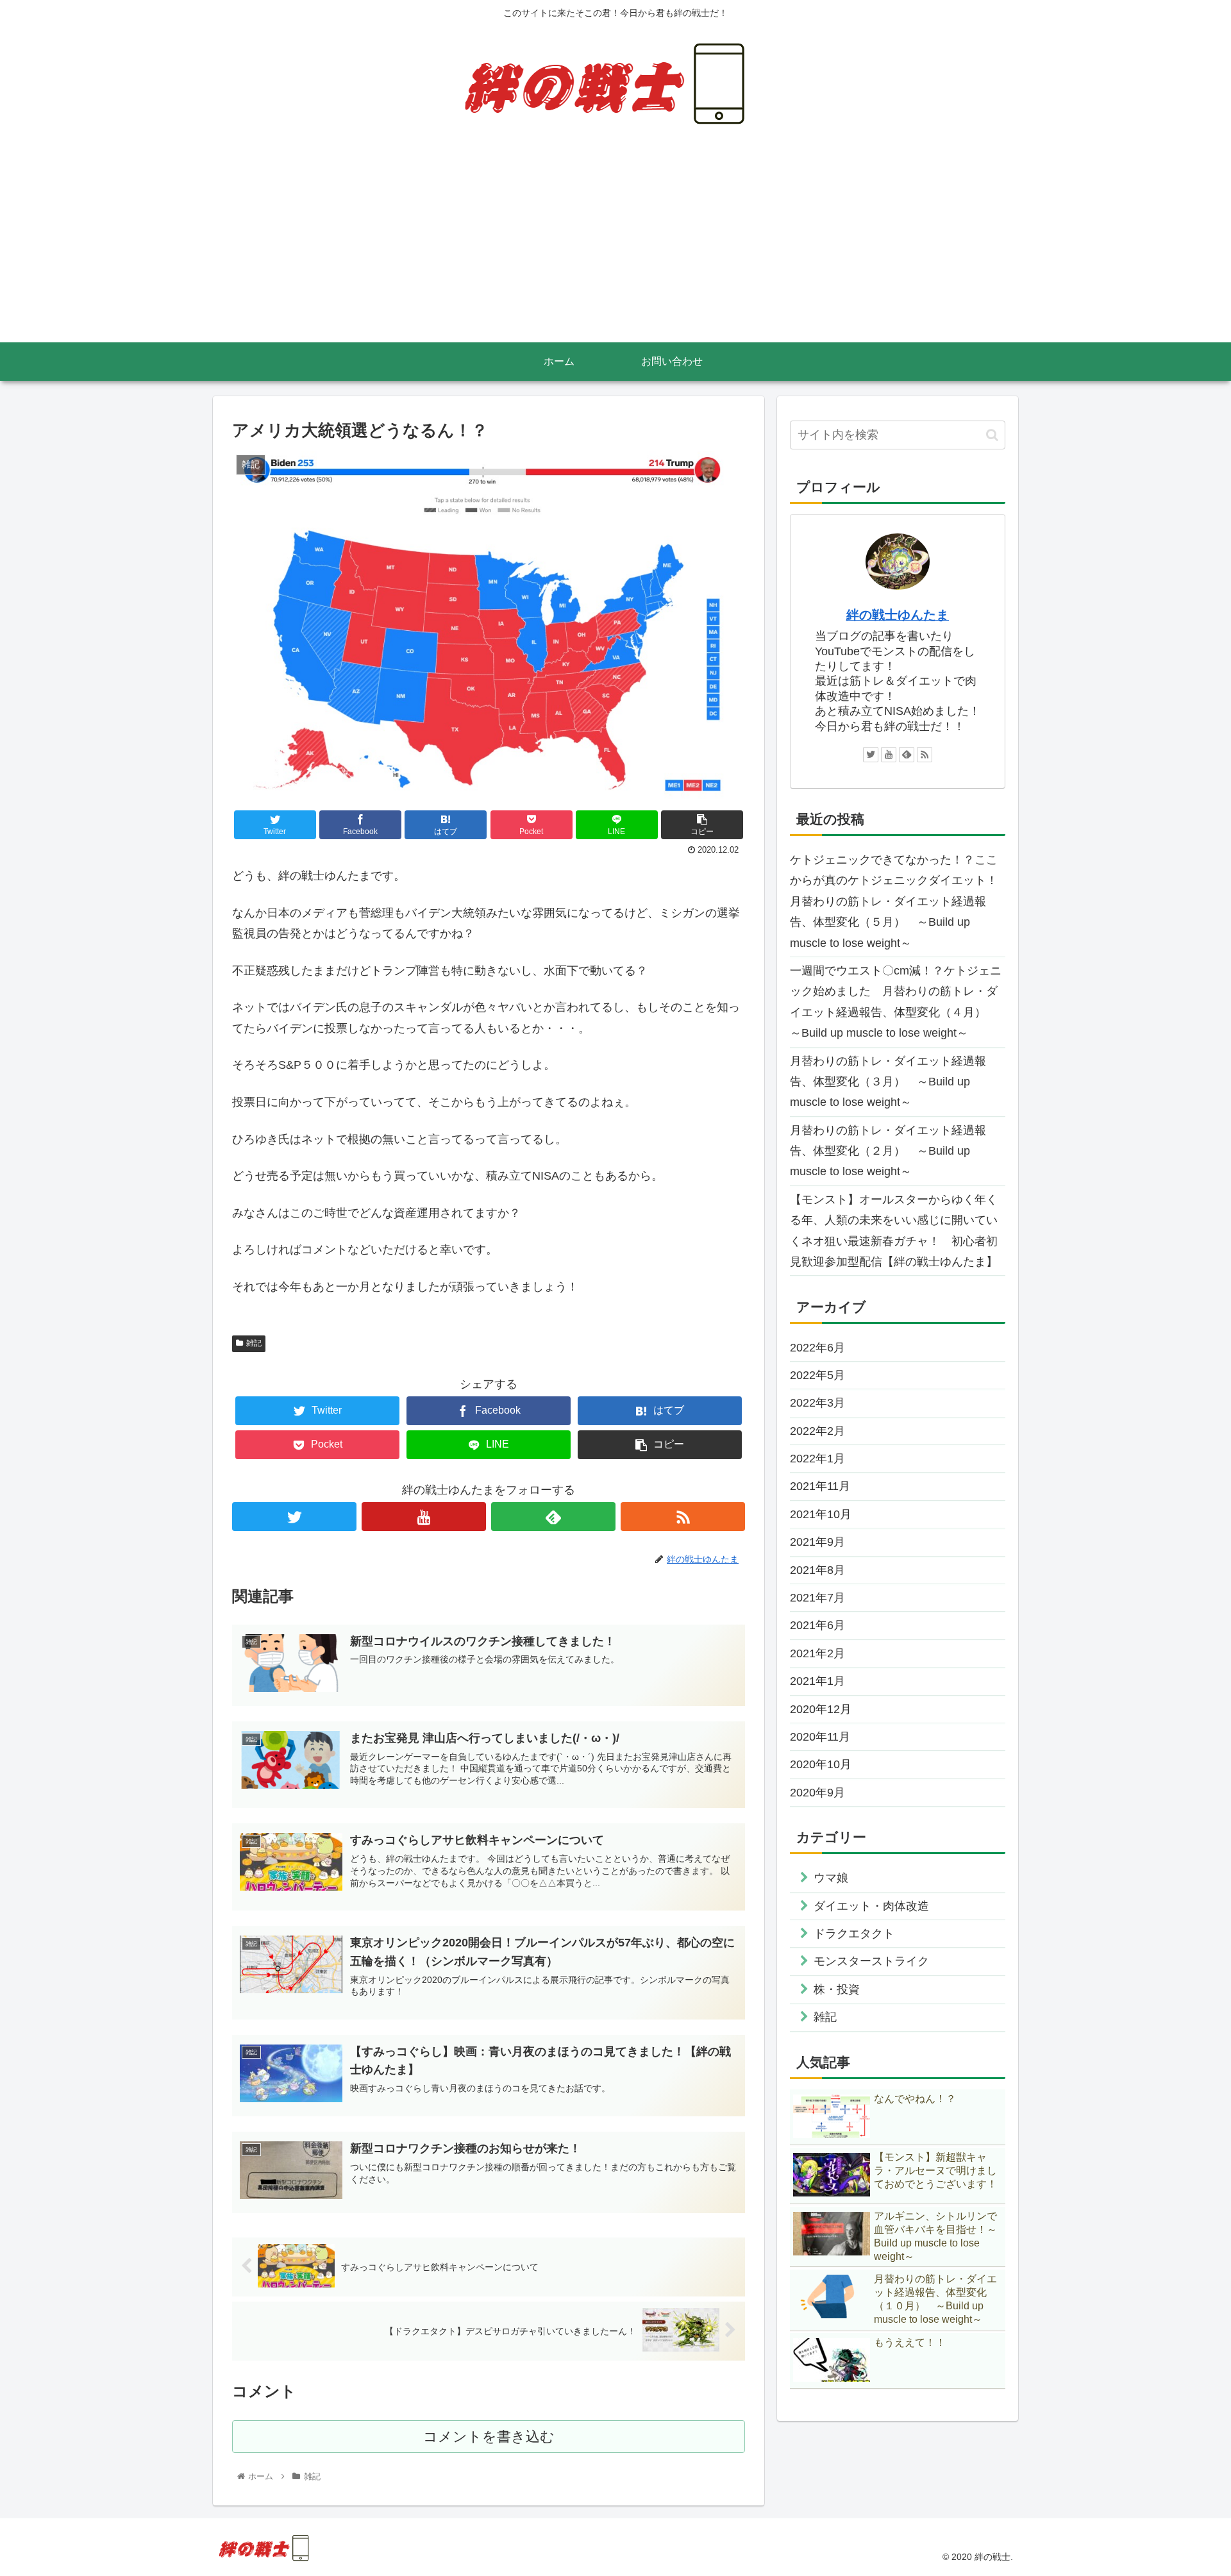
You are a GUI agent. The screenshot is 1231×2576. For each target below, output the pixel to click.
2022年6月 (817, 1348)
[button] (992, 435)
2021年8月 (817, 1570)
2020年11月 (820, 1737)
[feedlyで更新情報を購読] (553, 1517)
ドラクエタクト (854, 1934)
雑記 (254, 1343)
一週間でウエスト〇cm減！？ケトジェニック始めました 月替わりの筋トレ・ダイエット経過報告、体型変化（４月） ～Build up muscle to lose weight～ (896, 1002)
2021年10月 (821, 1514)
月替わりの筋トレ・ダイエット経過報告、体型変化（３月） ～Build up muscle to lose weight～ (888, 1082)
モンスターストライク (871, 1961)
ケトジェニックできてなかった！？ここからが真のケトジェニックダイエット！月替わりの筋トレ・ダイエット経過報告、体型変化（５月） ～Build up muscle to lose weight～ (894, 901)
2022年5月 (817, 1375)
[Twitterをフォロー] (294, 1517)
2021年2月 (817, 1653)
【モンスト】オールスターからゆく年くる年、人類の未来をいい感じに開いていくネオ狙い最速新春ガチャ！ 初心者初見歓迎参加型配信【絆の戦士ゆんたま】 (894, 1231)
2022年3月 (817, 1403)
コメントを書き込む (489, 2437)
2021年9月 (817, 1542)
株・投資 (837, 1989)
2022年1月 (817, 1459)
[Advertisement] (615, 246)
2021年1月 (817, 1681)
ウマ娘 (831, 1878)
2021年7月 (817, 1598)
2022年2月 (817, 1431)
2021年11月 (820, 1486)
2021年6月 (817, 1625)
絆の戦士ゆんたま (898, 615)
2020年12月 (821, 1709)
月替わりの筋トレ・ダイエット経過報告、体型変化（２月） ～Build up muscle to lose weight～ (888, 1151)
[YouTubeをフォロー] (424, 1517)
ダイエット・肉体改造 (871, 1906)
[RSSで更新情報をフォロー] (683, 1517)
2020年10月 (821, 1764)
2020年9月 (817, 1793)
